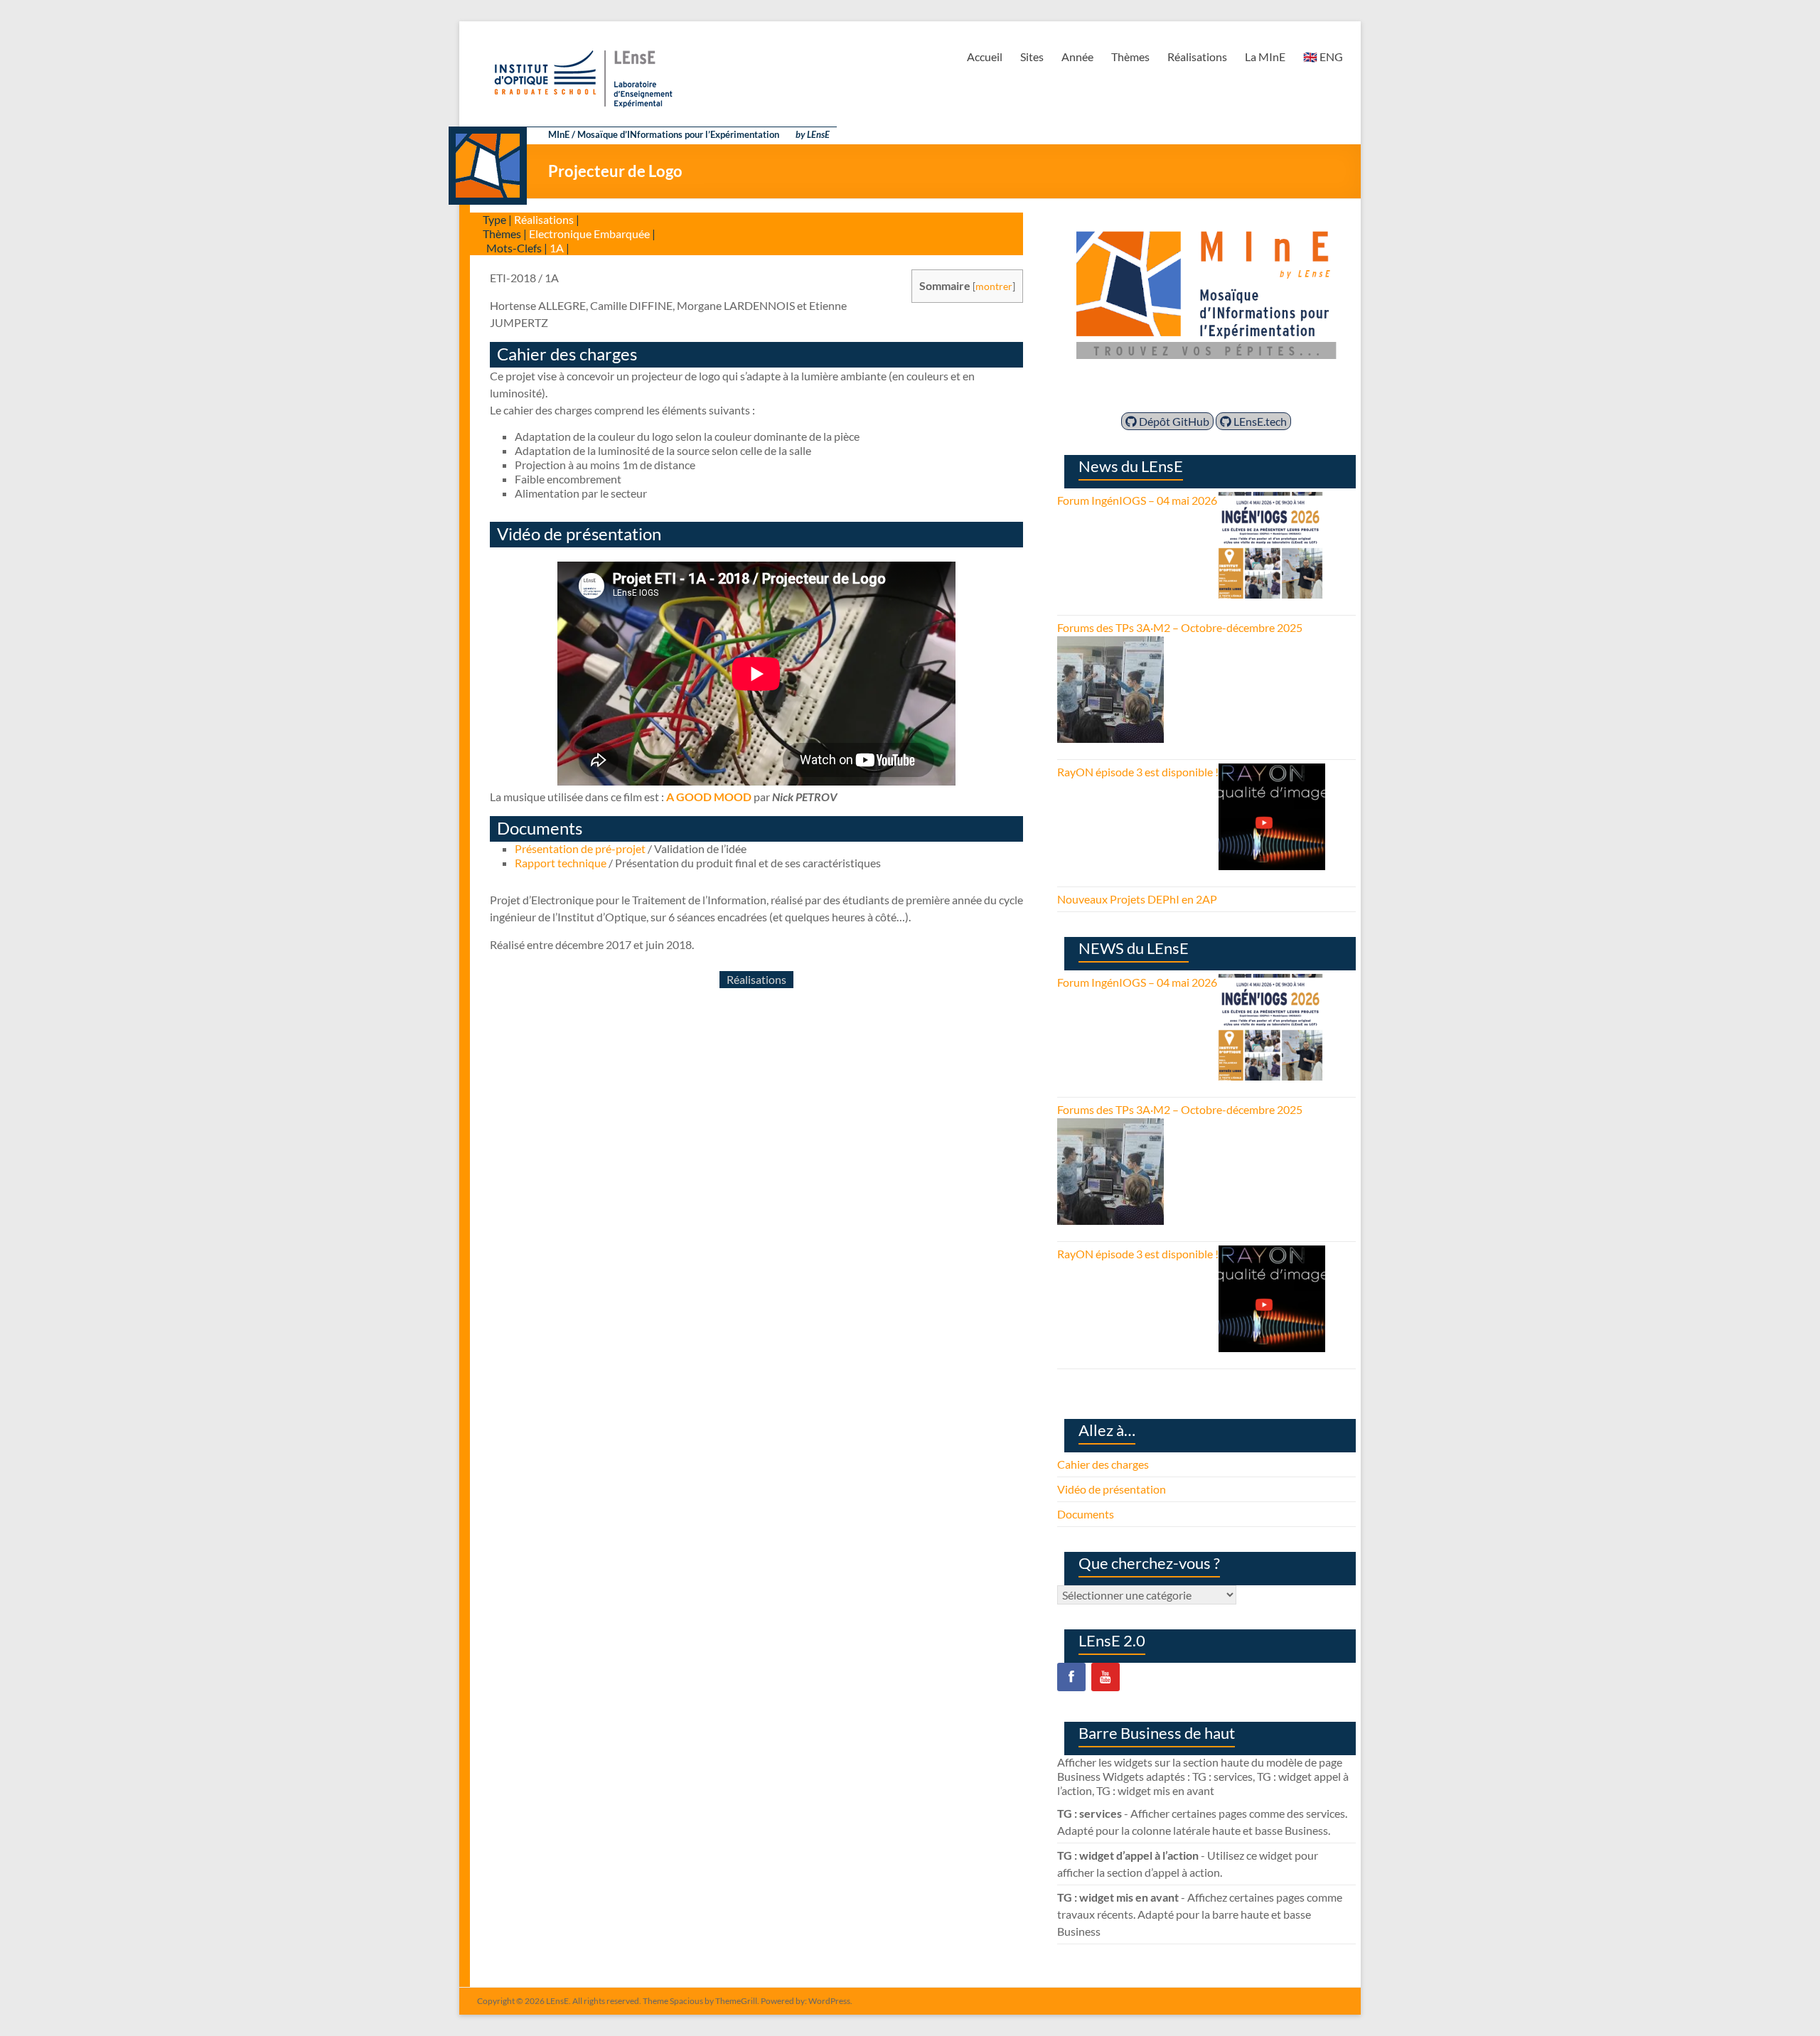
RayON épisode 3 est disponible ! (1138, 772)
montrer (994, 286)
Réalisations (1197, 57)
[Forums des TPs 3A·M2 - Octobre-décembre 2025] (1110, 644)
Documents (1086, 1514)
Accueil (985, 57)
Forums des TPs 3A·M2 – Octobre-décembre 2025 (1180, 627)
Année (1077, 57)
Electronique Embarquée (589, 234)
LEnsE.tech (1259, 421)
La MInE (1265, 57)
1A (557, 248)
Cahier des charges (1103, 1464)
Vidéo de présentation (1112, 1489)
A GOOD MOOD (709, 797)
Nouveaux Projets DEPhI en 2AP (1137, 899)
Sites (1032, 57)
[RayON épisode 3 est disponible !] (1272, 772)
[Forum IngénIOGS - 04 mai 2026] (1270, 500)
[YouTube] (1106, 1677)
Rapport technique (561, 863)
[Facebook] (1071, 1677)
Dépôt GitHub (1173, 421)
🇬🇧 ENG (1323, 57)
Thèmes (1130, 57)
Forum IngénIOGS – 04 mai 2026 (1137, 500)
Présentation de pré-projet (580, 848)
